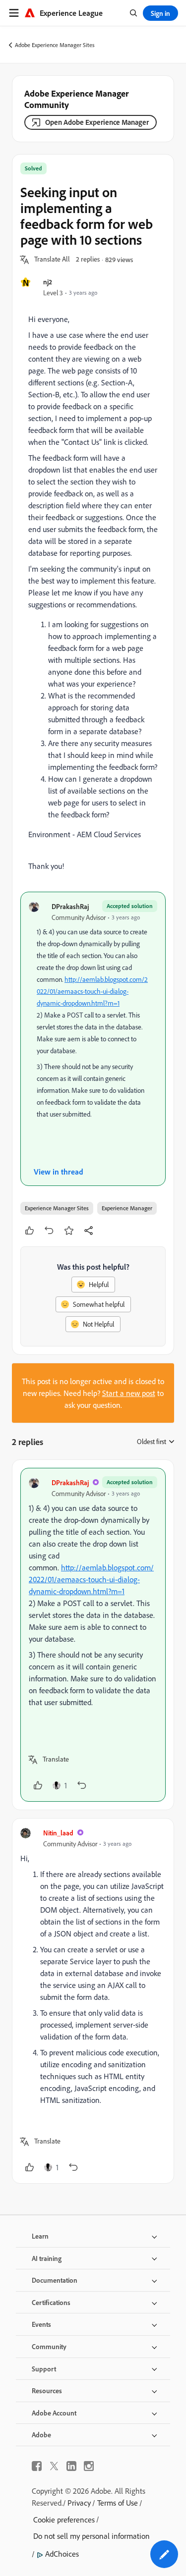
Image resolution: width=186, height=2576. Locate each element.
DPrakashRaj (70, 906)
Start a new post (129, 1393)
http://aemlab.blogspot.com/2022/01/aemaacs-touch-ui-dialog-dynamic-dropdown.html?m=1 (92, 991)
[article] (93, 1635)
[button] (52, 260)
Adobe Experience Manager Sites (55, 45)
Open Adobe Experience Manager (97, 122)
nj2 (48, 282)
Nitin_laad (58, 1833)
